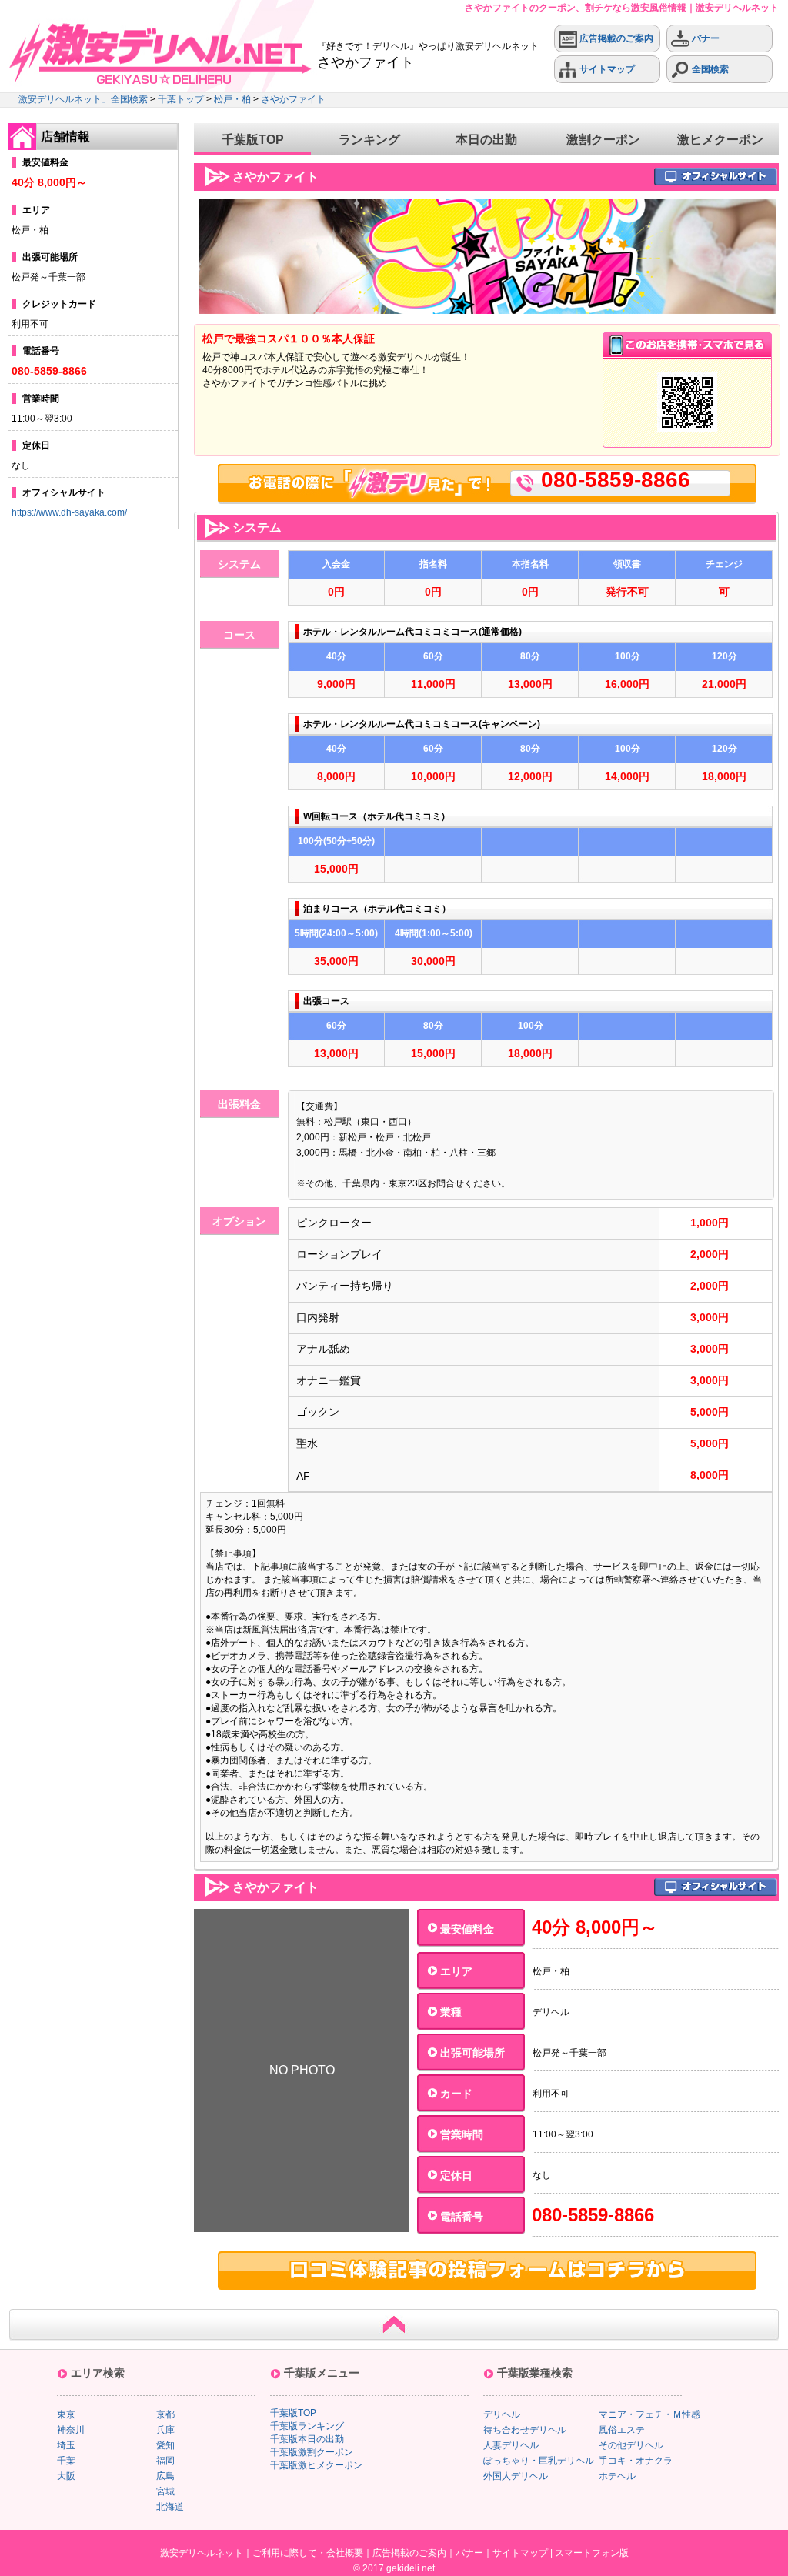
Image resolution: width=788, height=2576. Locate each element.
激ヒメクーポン (720, 140)
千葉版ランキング (307, 2426)
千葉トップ (181, 99)
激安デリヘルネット (202, 2553)
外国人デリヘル (516, 2476)
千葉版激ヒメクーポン (316, 2465)
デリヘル (502, 2414)
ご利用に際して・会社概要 (308, 2553)
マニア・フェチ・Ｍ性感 (649, 2414)
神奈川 (71, 2430)
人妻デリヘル (511, 2445)
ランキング (369, 140)
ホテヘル (617, 2476)
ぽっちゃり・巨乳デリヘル (539, 2461)
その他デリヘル (631, 2445)
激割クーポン (603, 140)
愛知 (165, 2445)
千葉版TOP (253, 140)
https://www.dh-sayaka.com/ (69, 512)
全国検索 (709, 69)
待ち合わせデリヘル (525, 2430)
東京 (66, 2414)
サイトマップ (606, 69)
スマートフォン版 (592, 2553)
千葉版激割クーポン (312, 2452)
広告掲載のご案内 (615, 38)
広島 (165, 2476)
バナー (705, 38)
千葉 (66, 2461)
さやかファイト (293, 99)
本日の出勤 (486, 140)
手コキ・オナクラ (636, 2461)
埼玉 (66, 2445)
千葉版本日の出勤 (307, 2439)
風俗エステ (622, 2430)
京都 (165, 2414)
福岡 (165, 2461)
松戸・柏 (232, 99)
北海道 (170, 2507)
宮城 (165, 2491)
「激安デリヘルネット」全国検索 (78, 99)
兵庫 (165, 2430)
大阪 (66, 2476)
